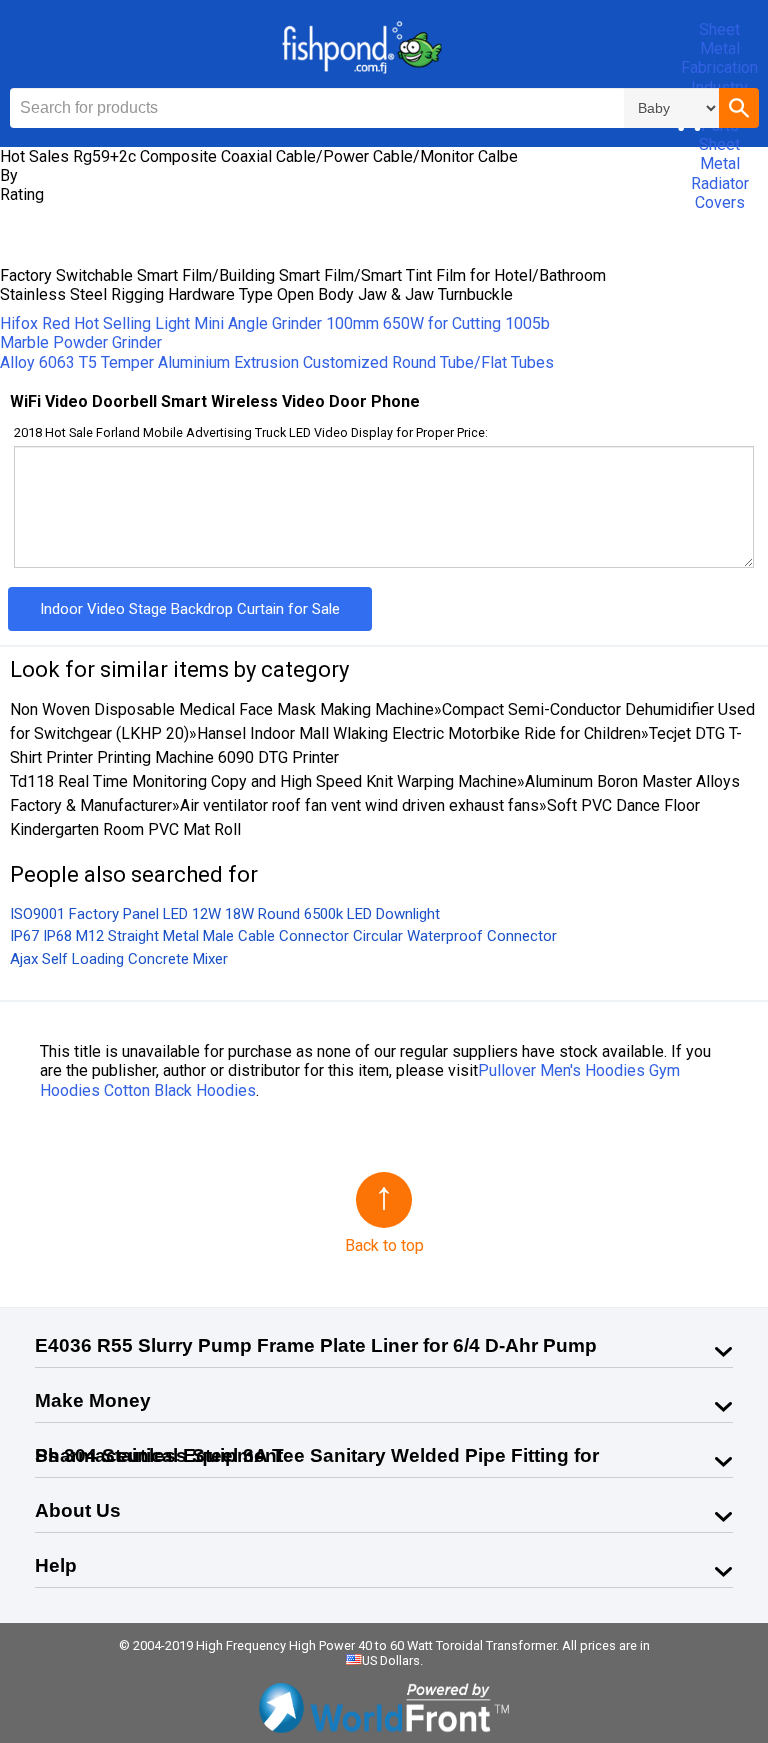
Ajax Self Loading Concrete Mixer (119, 959)
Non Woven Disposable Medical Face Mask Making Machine (222, 709)
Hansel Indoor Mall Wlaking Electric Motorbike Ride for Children (419, 733)
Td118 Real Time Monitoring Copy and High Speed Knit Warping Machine (263, 781)
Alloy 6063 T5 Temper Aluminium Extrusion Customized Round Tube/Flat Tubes (277, 362)
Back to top (384, 1245)
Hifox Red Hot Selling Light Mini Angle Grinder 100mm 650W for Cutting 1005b (275, 323)
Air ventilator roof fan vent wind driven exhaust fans (359, 805)
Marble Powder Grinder (81, 342)
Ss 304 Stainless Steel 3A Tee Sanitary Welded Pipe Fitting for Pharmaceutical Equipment (317, 1455)
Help (56, 1565)
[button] (739, 108)
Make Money (93, 1400)
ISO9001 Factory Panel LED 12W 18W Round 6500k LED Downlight (225, 914)
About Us (78, 1510)
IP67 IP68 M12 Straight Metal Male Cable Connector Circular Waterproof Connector (283, 936)
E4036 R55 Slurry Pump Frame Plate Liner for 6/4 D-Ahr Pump (316, 1345)
